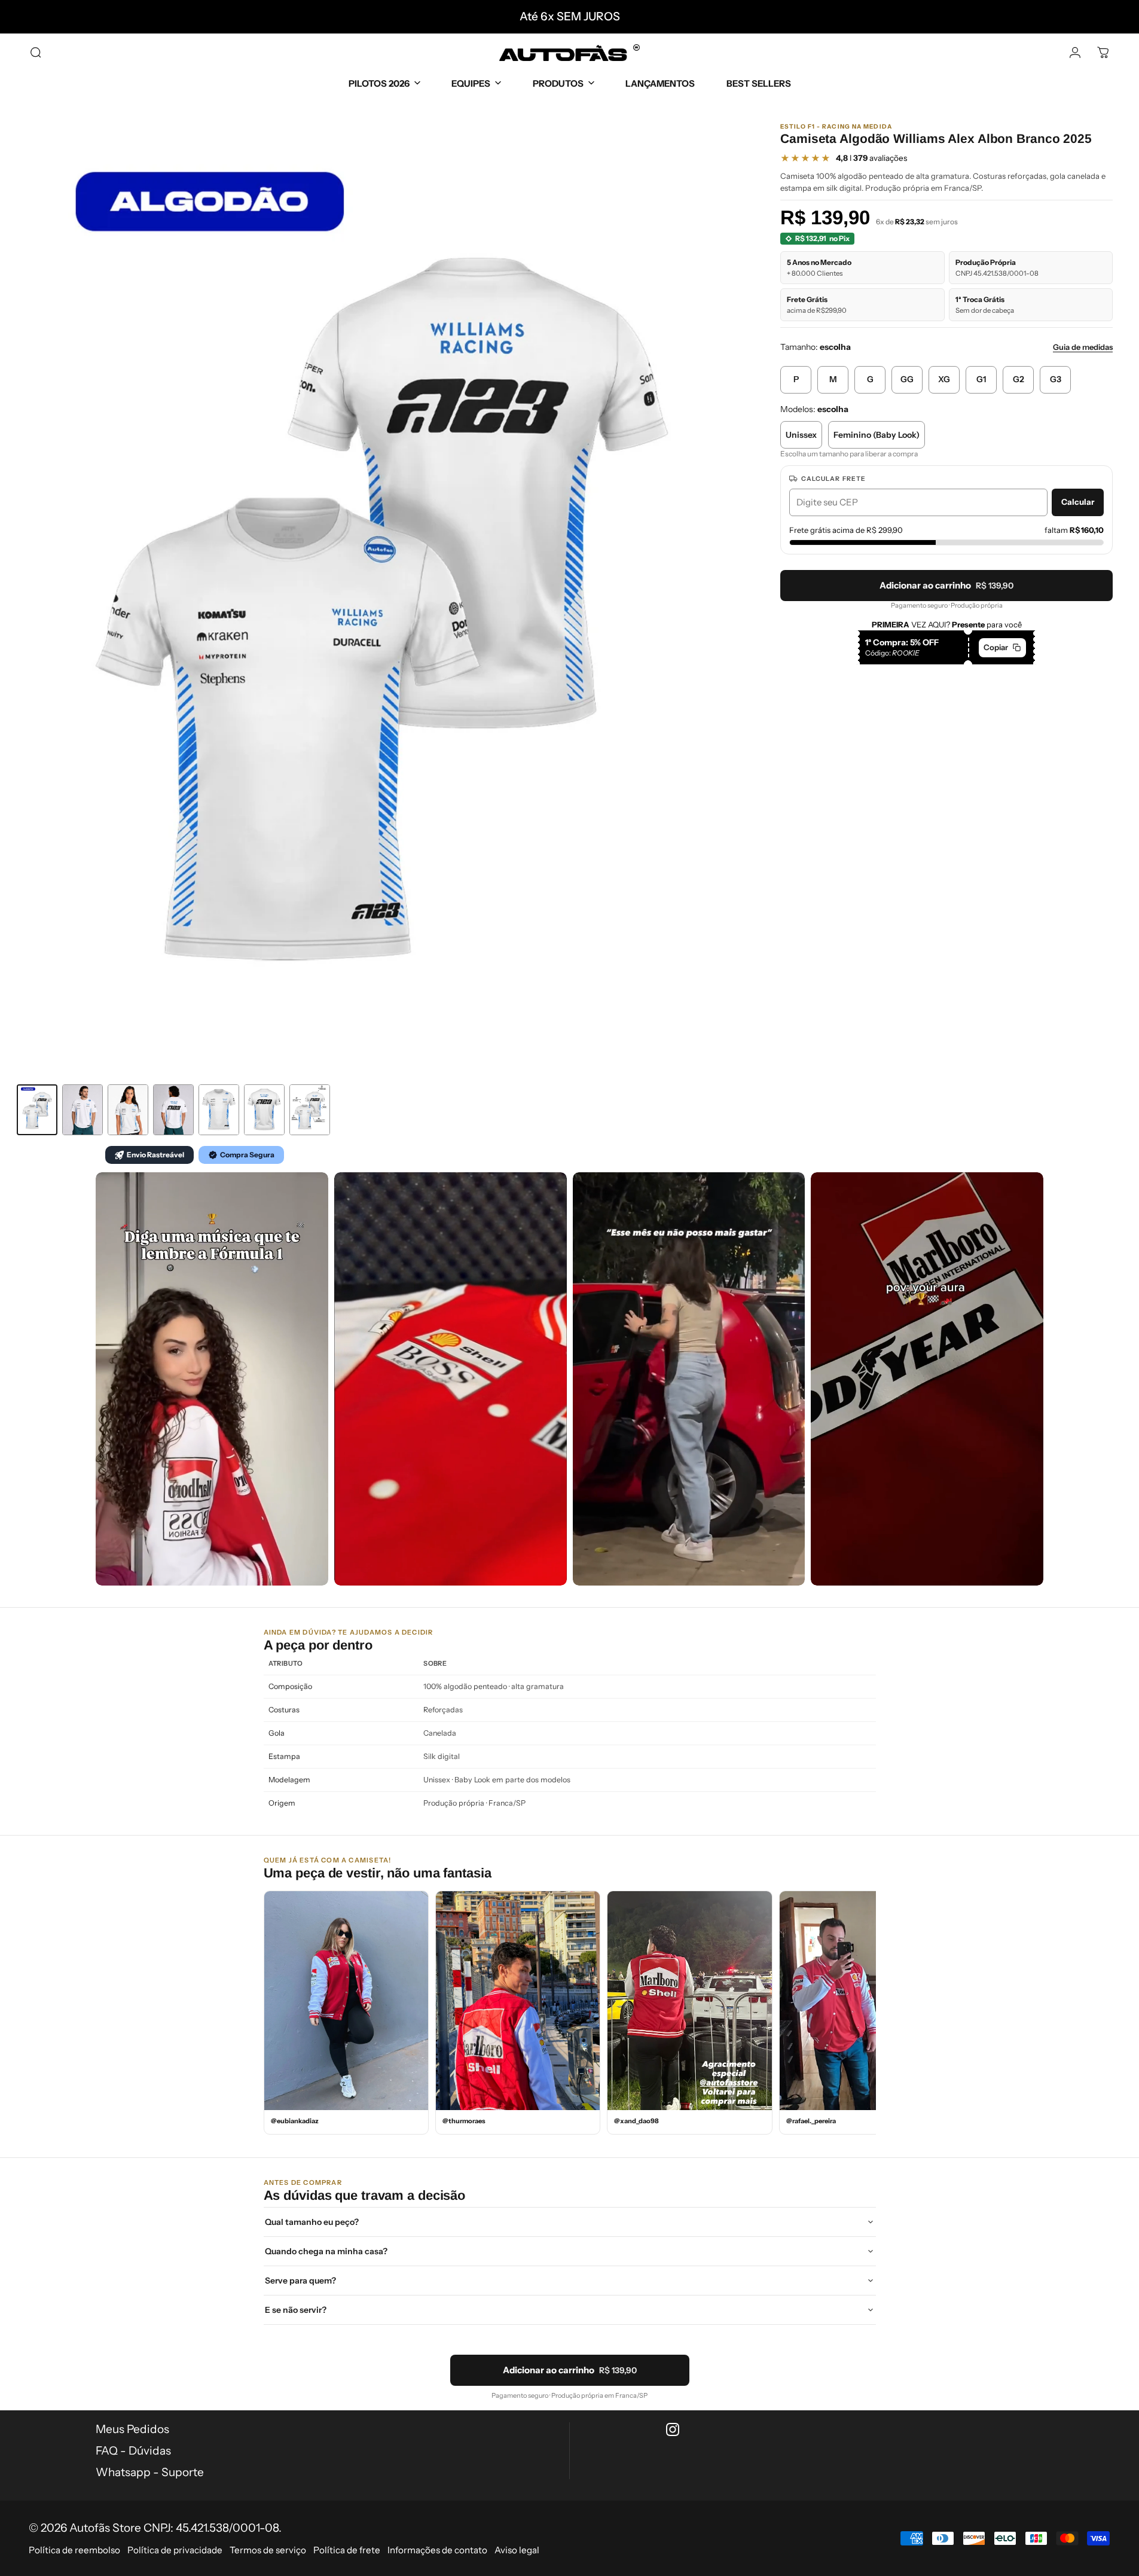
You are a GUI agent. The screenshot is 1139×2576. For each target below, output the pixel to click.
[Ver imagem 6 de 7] (264, 1110)
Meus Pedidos (132, 2429)
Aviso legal (517, 2550)
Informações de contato (437, 2550)
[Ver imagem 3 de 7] (128, 1110)
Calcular (1078, 502)
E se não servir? (296, 2310)
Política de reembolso (74, 2550)
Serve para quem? (300, 2281)
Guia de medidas (1083, 347)
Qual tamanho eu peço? (312, 2222)
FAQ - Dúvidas (133, 2451)
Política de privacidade (175, 2550)
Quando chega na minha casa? (326, 2251)
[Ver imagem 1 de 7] (37, 1110)
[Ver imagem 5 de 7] (219, 1110)
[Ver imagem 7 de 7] (310, 1110)
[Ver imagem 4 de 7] (173, 1110)
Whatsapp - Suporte (150, 2472)
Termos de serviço (268, 2550)
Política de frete (347, 2550)
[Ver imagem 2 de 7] (83, 1110)
